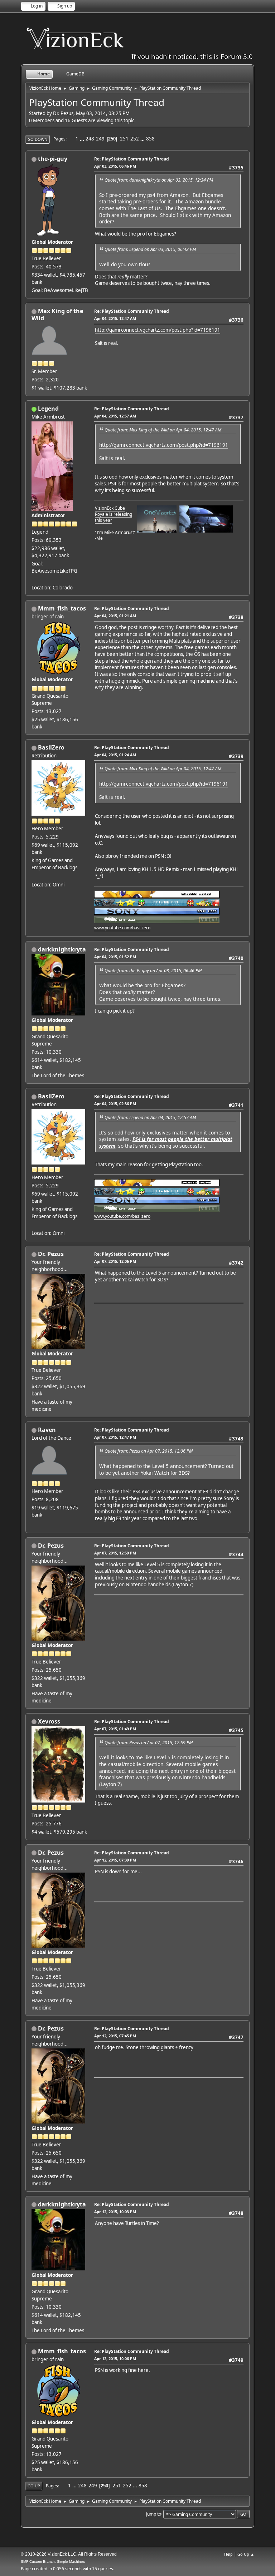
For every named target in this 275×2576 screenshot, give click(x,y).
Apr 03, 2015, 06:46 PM (115, 166)
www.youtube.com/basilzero (122, 928)
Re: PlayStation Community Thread (132, 159)
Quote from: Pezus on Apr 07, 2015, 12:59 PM (149, 1743)
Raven (47, 1430)
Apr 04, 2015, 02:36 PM (115, 1104)
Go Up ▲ (246, 2554)
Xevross (49, 1721)
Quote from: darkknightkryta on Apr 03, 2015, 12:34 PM (159, 180)
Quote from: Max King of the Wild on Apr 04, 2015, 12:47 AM (163, 430)
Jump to (154, 2514)
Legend (48, 409)
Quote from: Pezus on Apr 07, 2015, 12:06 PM (149, 1451)
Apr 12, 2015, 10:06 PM (115, 2359)
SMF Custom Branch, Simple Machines (53, 2562)
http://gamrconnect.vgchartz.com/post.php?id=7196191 (158, 330)
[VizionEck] (34, 579)
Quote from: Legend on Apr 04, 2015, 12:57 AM (150, 1118)
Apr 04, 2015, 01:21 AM (115, 616)
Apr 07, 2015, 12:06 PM (115, 1261)
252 (135, 139)
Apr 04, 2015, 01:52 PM (115, 957)
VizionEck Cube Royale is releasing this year (114, 514)
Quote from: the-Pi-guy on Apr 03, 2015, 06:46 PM (153, 971)
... (83, 139)
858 (150, 139)
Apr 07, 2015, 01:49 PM (115, 1729)
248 (90, 139)
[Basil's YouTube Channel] (34, 876)
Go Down (38, 139)
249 (100, 139)
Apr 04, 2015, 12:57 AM (115, 416)
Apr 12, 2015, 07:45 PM (115, 2036)
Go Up (34, 2486)
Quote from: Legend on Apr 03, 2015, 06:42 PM (150, 249)
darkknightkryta (62, 949)
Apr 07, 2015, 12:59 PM (115, 1553)
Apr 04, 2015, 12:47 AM (115, 318)
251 (124, 139)
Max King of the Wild (57, 315)
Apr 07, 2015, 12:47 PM (115, 1437)
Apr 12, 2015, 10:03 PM (115, 2212)
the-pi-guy (53, 159)
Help (228, 2554)
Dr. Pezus (51, 1254)
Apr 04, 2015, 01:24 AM (115, 755)
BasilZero (51, 747)
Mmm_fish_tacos (62, 608)
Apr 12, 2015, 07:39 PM (115, 1860)
